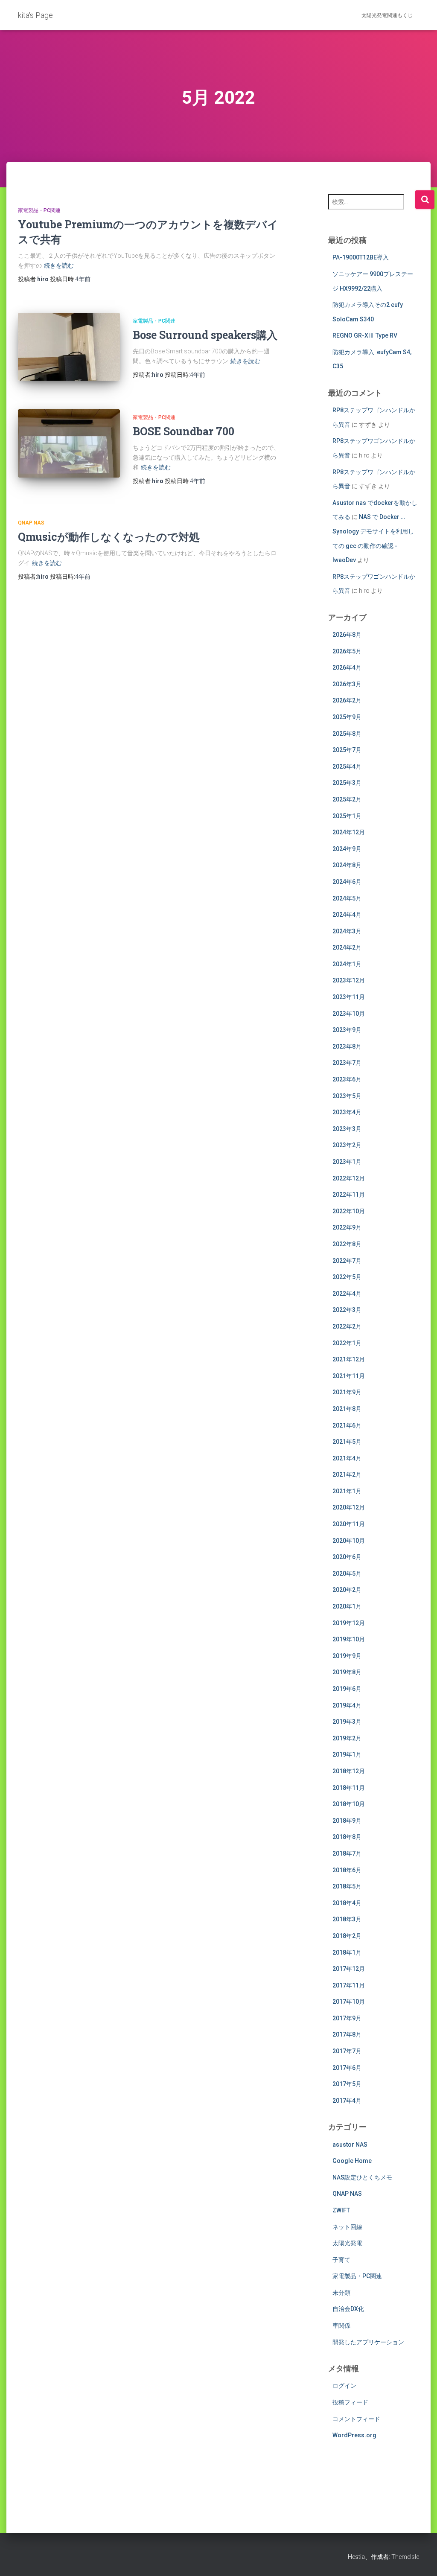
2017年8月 (347, 2034)
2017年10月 (349, 2002)
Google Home (352, 2161)
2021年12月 (349, 1359)
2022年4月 (347, 1294)
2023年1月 (347, 1162)
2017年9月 (347, 2018)
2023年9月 (347, 1030)
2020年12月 (349, 1507)
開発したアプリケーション (368, 2342)
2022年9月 (347, 1227)
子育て (341, 2260)
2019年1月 (347, 1754)
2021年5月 (347, 1442)
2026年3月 (347, 684)
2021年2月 (347, 1474)
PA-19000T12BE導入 (361, 257)
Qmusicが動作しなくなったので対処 (109, 537)
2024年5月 (347, 898)
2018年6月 (347, 1870)
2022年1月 (347, 1343)
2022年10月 (349, 1211)
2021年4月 (347, 1458)
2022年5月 (347, 1277)
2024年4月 (347, 915)
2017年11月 (349, 1985)
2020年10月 (349, 1541)
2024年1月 (347, 964)
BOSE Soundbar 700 (184, 431)
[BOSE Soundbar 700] (69, 443)
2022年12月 (349, 1178)
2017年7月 (347, 2051)
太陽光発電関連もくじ (387, 15)
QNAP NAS (31, 523)
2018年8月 (347, 1837)
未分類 (341, 2293)
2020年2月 (347, 1590)
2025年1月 (347, 816)
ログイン (344, 2386)
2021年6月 (347, 1425)
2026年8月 (347, 635)
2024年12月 (349, 832)
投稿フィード (350, 2402)
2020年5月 (347, 1574)
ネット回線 (347, 2227)
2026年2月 (347, 700)
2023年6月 (347, 1079)
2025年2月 (347, 799)
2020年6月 (347, 1557)
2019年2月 (347, 1738)
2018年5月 (347, 1886)
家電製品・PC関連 (39, 210)
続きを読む (59, 265)
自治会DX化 (348, 2309)
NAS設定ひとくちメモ (362, 2177)
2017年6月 (347, 2068)
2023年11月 (349, 997)
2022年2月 (347, 1326)
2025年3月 (347, 783)
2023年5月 (347, 1096)
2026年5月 (347, 651)
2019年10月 (349, 1639)
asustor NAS (350, 2145)
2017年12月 (349, 1969)
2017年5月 (347, 2084)
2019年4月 (347, 1705)
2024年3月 (347, 931)
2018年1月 (347, 1952)
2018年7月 (347, 1853)
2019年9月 (347, 1656)
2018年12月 (349, 1771)
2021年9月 (347, 1392)
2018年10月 (349, 1804)
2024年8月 (347, 865)
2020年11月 (349, 1524)
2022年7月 (347, 1261)
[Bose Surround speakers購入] (69, 347)
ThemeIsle (405, 2557)
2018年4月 (347, 1903)
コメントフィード (356, 2419)
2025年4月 (347, 766)
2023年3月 (347, 1129)
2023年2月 (347, 1145)
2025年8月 (347, 734)
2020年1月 (347, 1606)
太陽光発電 (347, 2243)
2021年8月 (347, 1409)
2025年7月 (347, 750)
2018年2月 (347, 1936)
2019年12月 (349, 1623)
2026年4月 (347, 667)
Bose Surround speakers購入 (205, 335)
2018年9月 (347, 1821)
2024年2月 (347, 947)
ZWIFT (341, 2210)
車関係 (341, 2325)
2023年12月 (349, 980)
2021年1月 (347, 1491)
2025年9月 (347, 717)
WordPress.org (354, 2435)
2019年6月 (347, 1689)
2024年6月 (347, 882)
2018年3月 (347, 1919)
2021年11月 (349, 1376)
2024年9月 (347, 849)
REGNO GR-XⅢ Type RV (365, 335)
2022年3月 (347, 1310)
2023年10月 (349, 1014)
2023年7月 (347, 1063)
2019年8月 (347, 1672)
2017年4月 (347, 2101)
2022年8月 (347, 1244)
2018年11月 (349, 1788)
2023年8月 (347, 1046)
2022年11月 (349, 1195)
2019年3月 (347, 1722)
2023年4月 (347, 1112)
